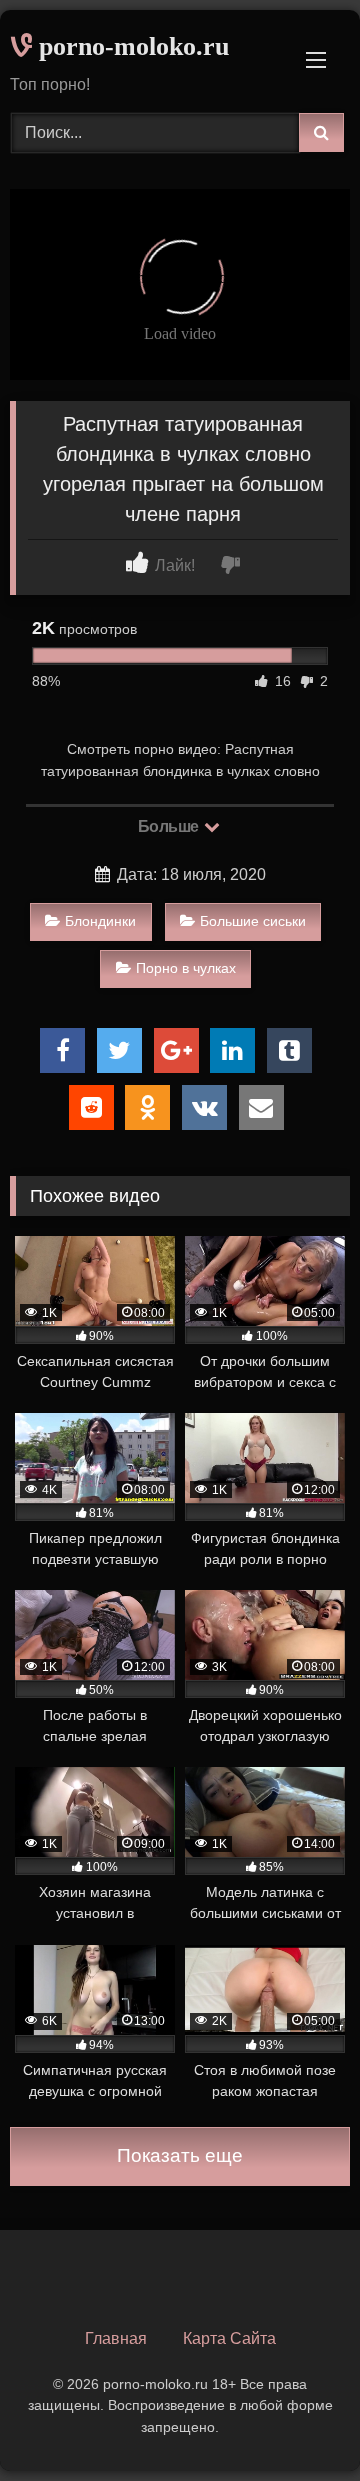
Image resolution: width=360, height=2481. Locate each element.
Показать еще (180, 2155)
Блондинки (100, 921)
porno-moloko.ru (130, 46)
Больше (170, 826)
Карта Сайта (229, 2338)
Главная (116, 2338)
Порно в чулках (186, 968)
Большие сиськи (253, 921)
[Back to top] (298, 2421)
